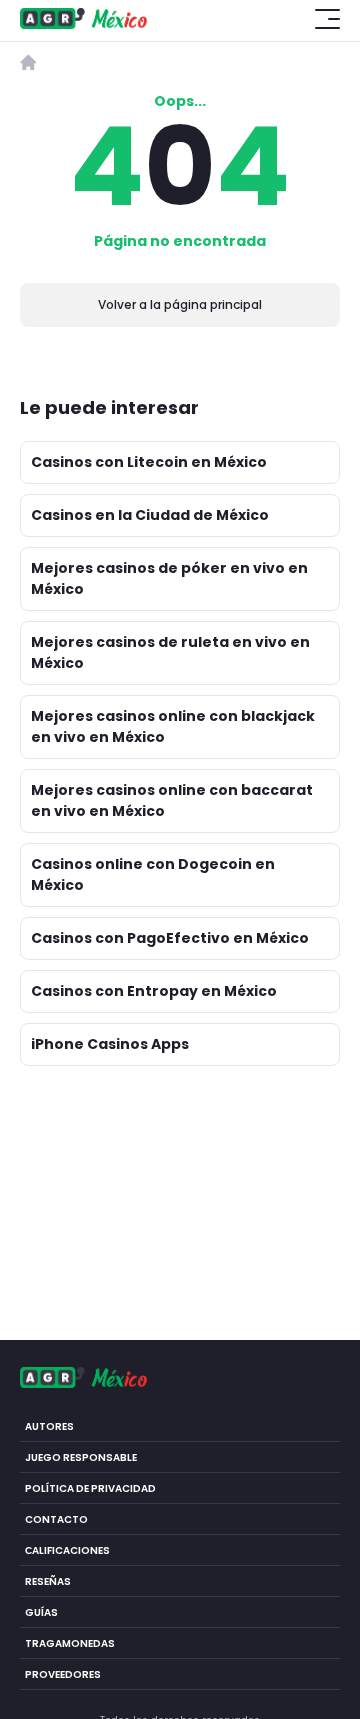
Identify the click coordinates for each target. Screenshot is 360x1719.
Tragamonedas (70, 1643)
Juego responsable (81, 1457)
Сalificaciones (67, 1550)
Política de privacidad (90, 1488)
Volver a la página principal (180, 304)
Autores (49, 1426)
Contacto (56, 1519)
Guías (41, 1612)
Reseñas (48, 1581)
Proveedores (63, 1674)
